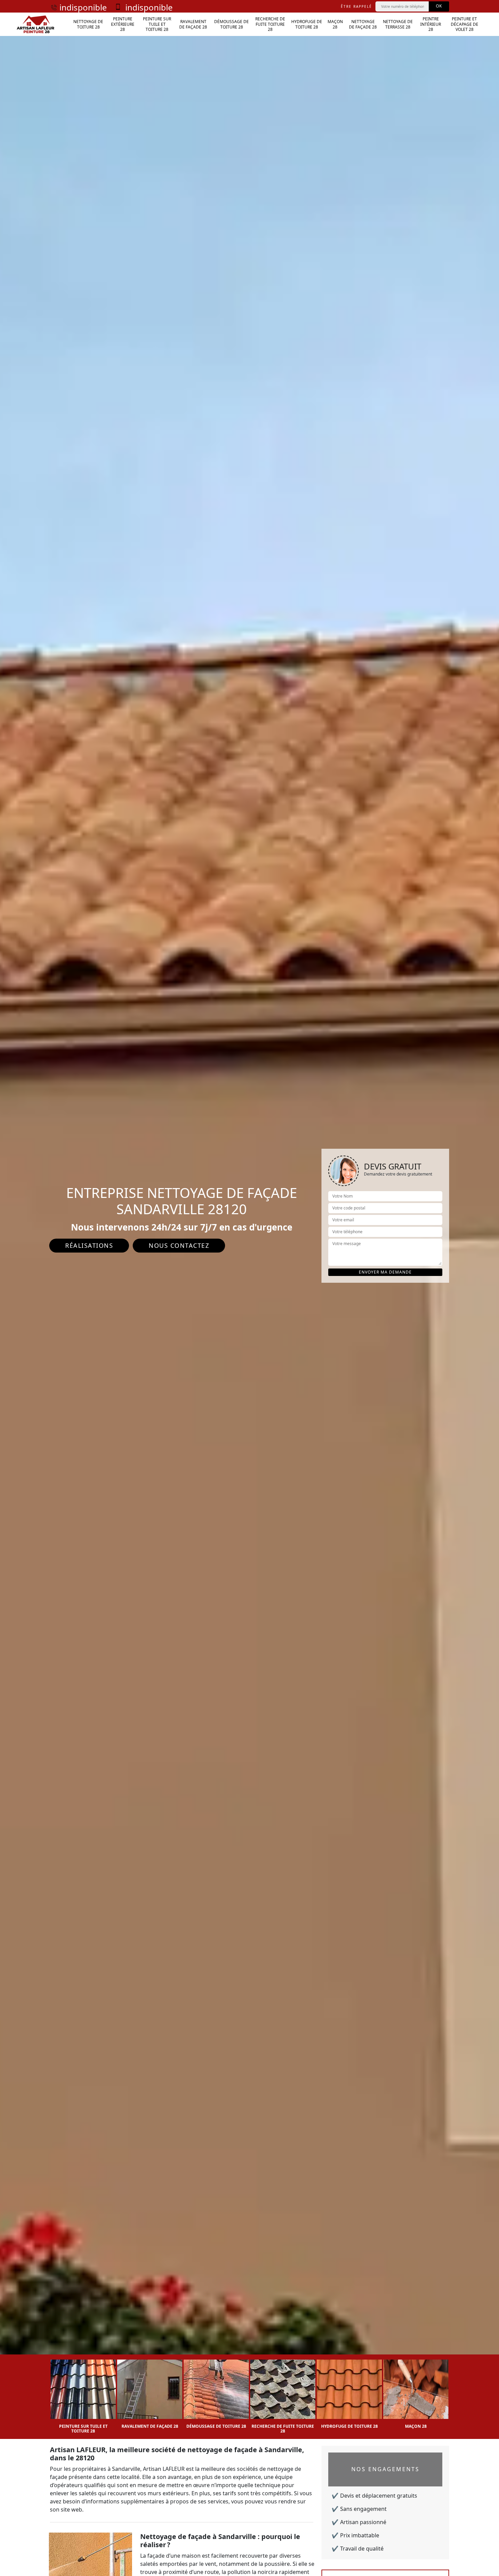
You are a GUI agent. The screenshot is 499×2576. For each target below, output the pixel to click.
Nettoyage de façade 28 (363, 24)
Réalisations (89, 1245)
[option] (83, 2394)
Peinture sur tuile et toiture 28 (157, 24)
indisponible (83, 7)
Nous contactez (179, 1245)
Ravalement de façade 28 (193, 24)
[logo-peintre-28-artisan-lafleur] (35, 24)
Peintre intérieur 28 (431, 24)
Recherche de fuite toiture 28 (270, 24)
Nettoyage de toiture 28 (88, 24)
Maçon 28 (335, 24)
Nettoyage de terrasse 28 (398, 24)
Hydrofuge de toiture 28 (307, 24)
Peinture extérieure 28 (123, 24)
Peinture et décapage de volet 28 (465, 24)
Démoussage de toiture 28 (232, 24)
